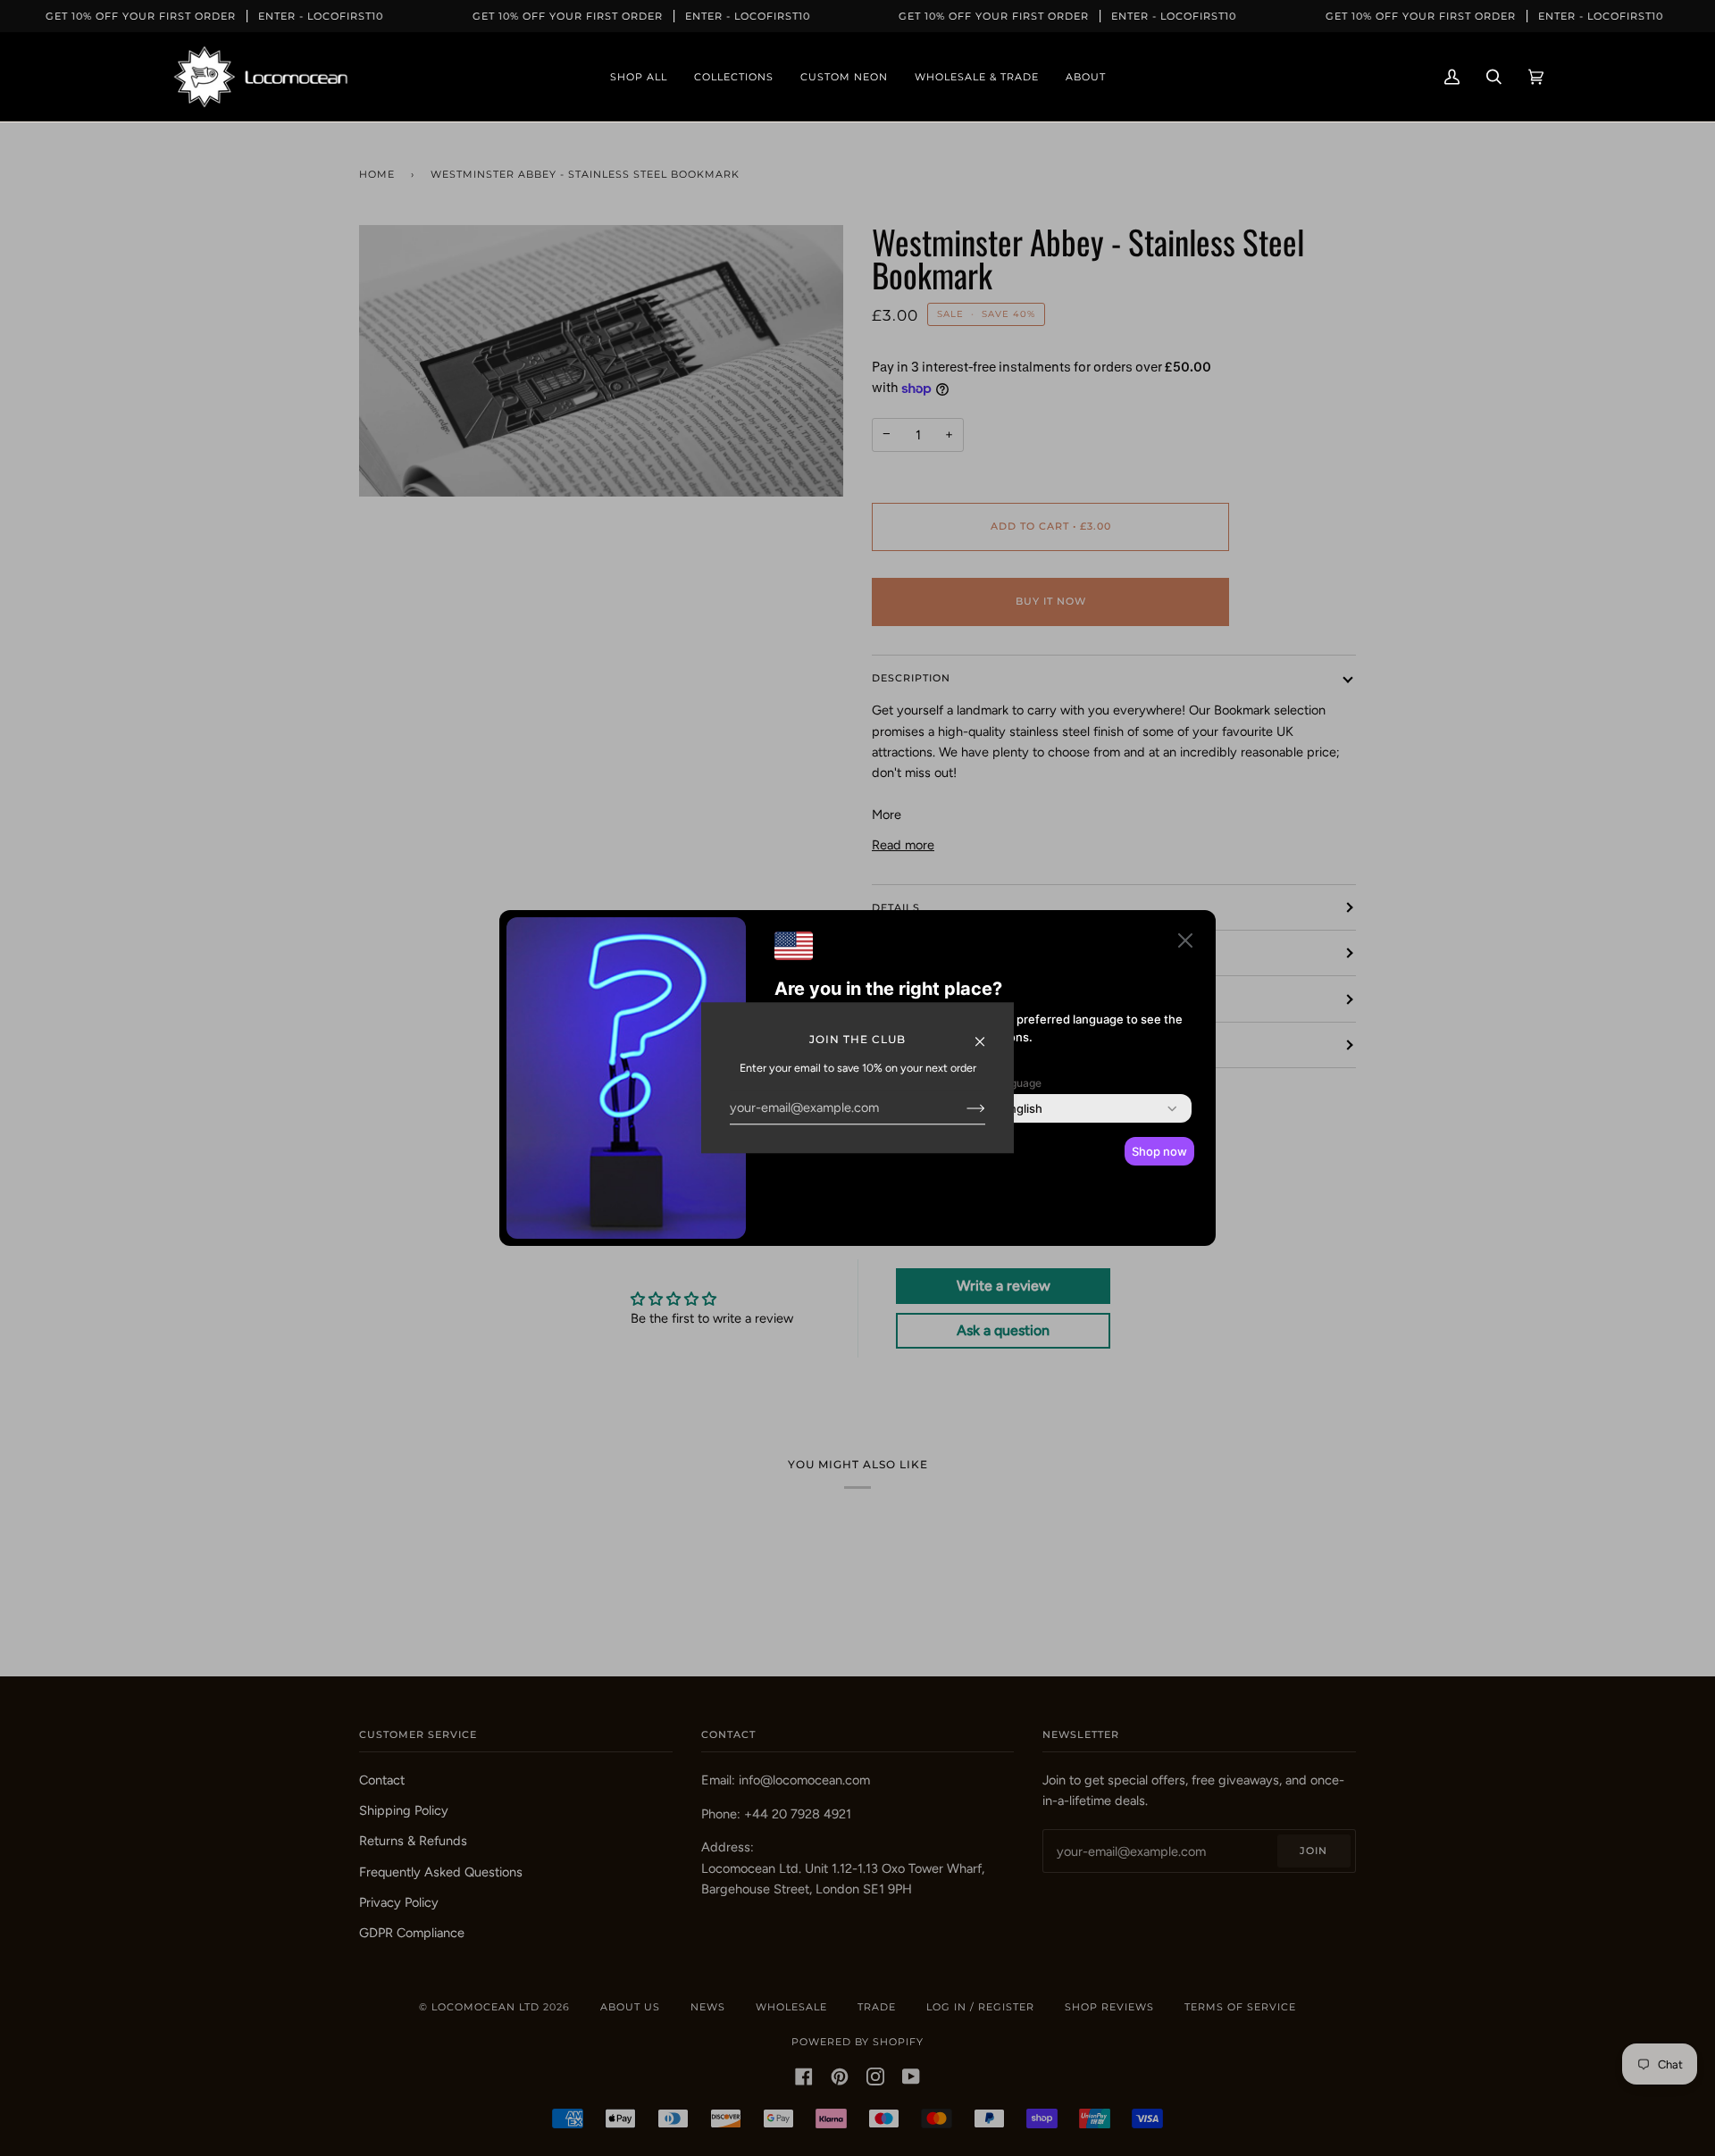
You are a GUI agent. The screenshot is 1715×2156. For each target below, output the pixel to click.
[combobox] (1022, 1108)
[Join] (962, 1107)
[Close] (987, 1033)
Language (1016, 1083)
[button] (1185, 944)
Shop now (1159, 1151)
